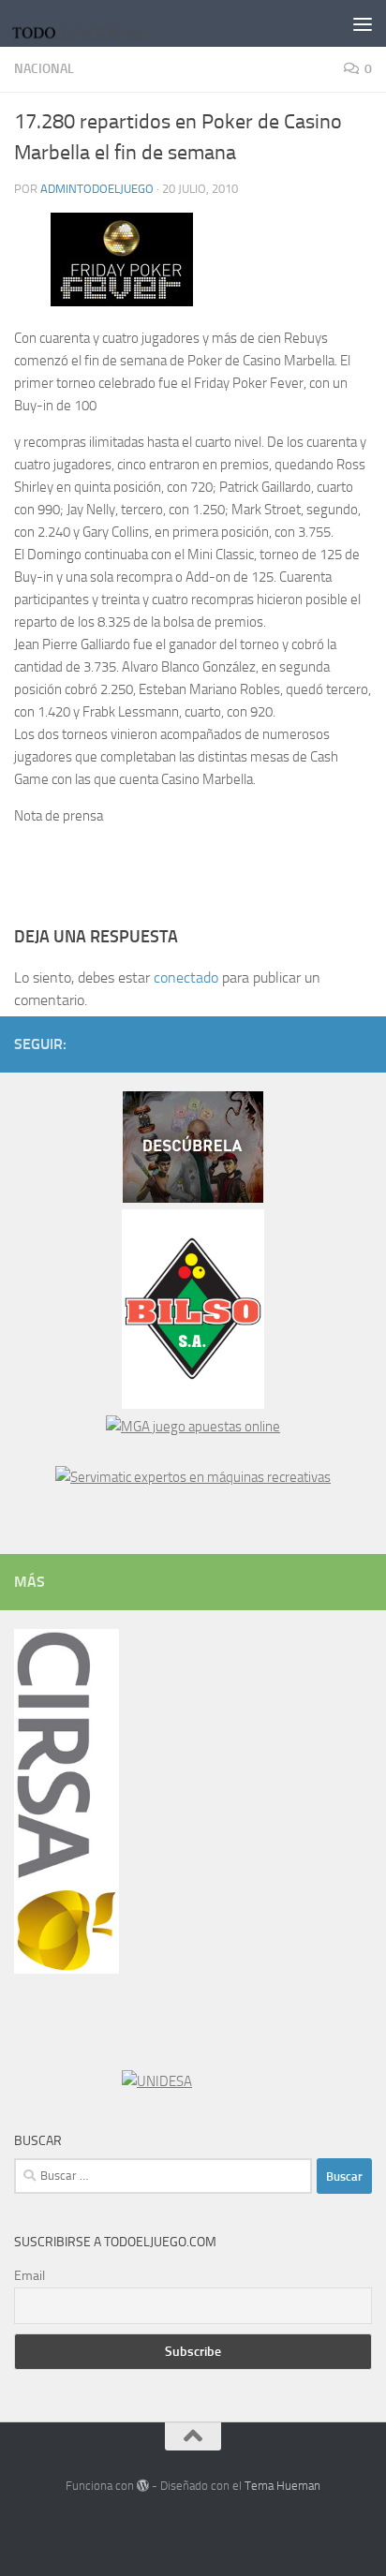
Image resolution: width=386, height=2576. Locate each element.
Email (30, 2276)
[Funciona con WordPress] (143, 2486)
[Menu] (363, 23)
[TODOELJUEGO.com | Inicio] (104, 23)
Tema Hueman (282, 2486)
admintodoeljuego (97, 189)
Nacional (44, 69)
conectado (186, 977)
